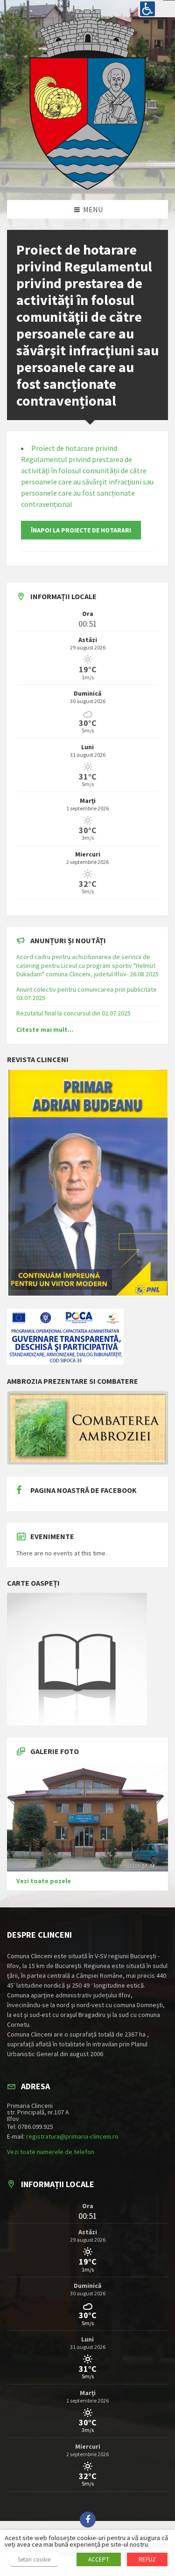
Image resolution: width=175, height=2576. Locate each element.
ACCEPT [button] (99, 2559)
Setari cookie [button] (34, 2559)
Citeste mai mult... (45, 1029)
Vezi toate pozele (44, 1881)
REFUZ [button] (147, 2559)
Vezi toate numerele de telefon (51, 2152)
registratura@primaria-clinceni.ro (72, 2136)
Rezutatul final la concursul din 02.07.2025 (73, 1013)
